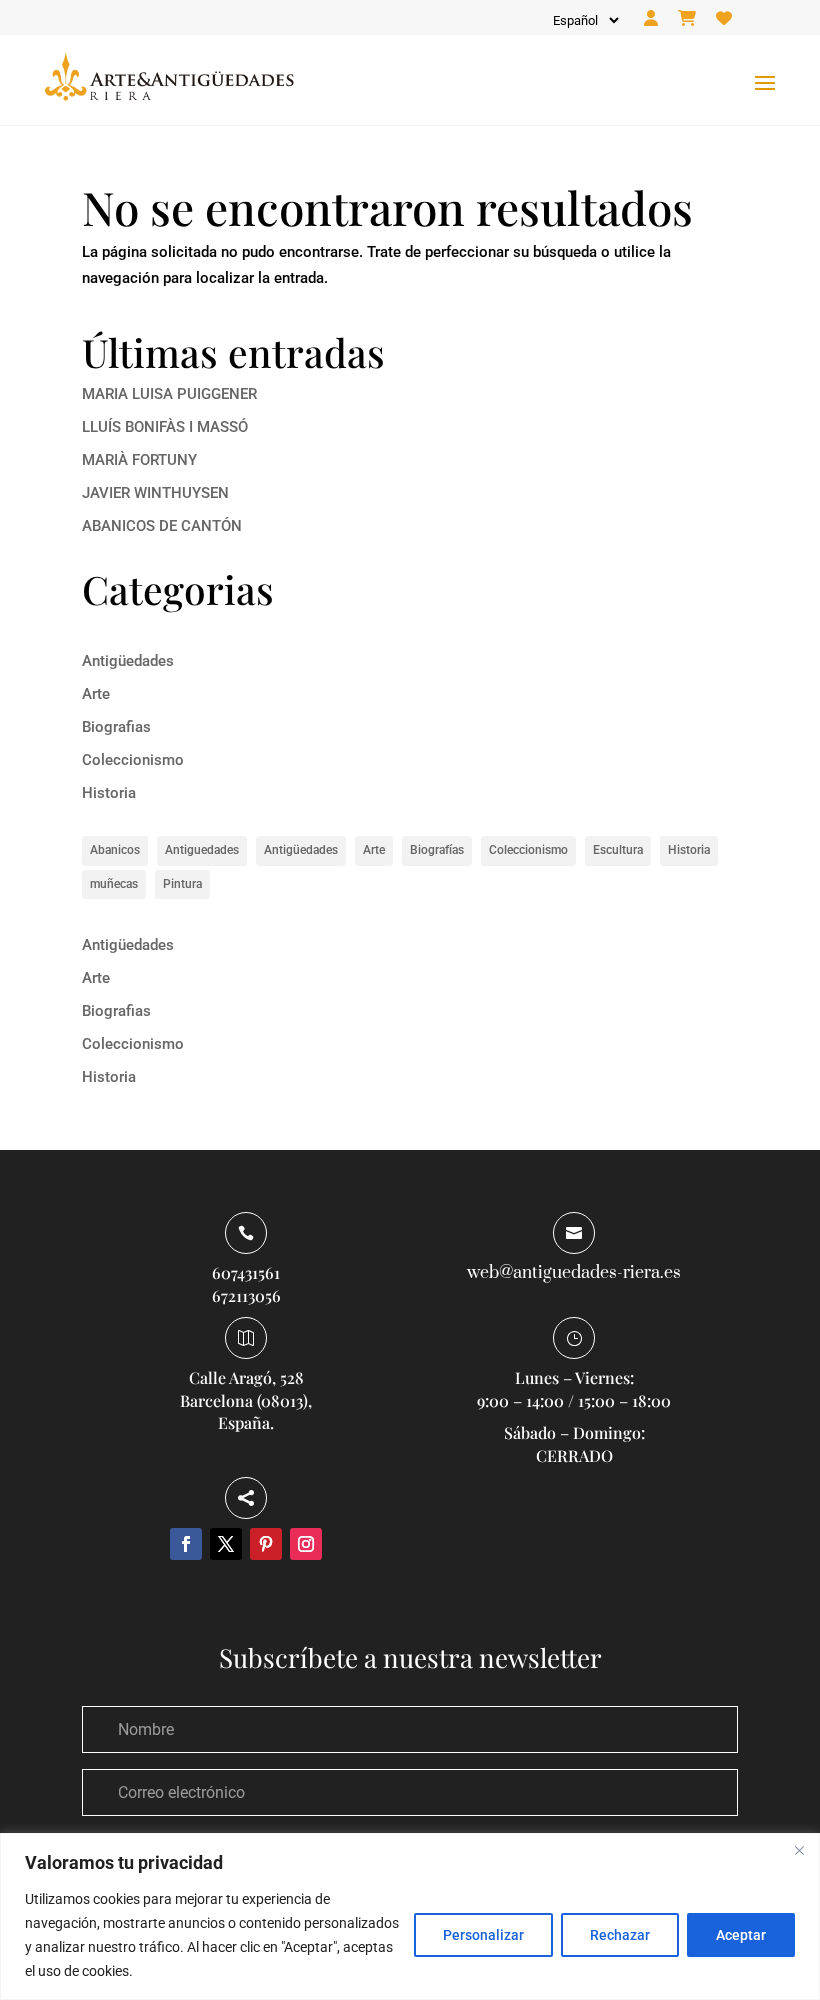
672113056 (246, 1295)
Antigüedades (128, 661)
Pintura (182, 884)
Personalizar (483, 1935)
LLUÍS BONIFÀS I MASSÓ (165, 427)
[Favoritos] (724, 19)
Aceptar (741, 1935)
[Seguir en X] (226, 1544)
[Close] (799, 1850)
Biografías (437, 850)
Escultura (618, 850)
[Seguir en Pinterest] (266, 1544)
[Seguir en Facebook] (186, 1544)
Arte (96, 694)
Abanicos (115, 850)
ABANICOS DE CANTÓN (162, 526)
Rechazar (620, 1935)
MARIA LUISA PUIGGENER (169, 394)
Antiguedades (202, 850)
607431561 (246, 1272)
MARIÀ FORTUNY (139, 460)
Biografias (116, 727)
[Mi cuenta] (651, 19)
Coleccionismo (133, 760)
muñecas (114, 884)
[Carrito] (687, 19)
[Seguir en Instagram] (306, 1544)
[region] (410, 1916)
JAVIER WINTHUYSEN (155, 493)
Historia (109, 793)
